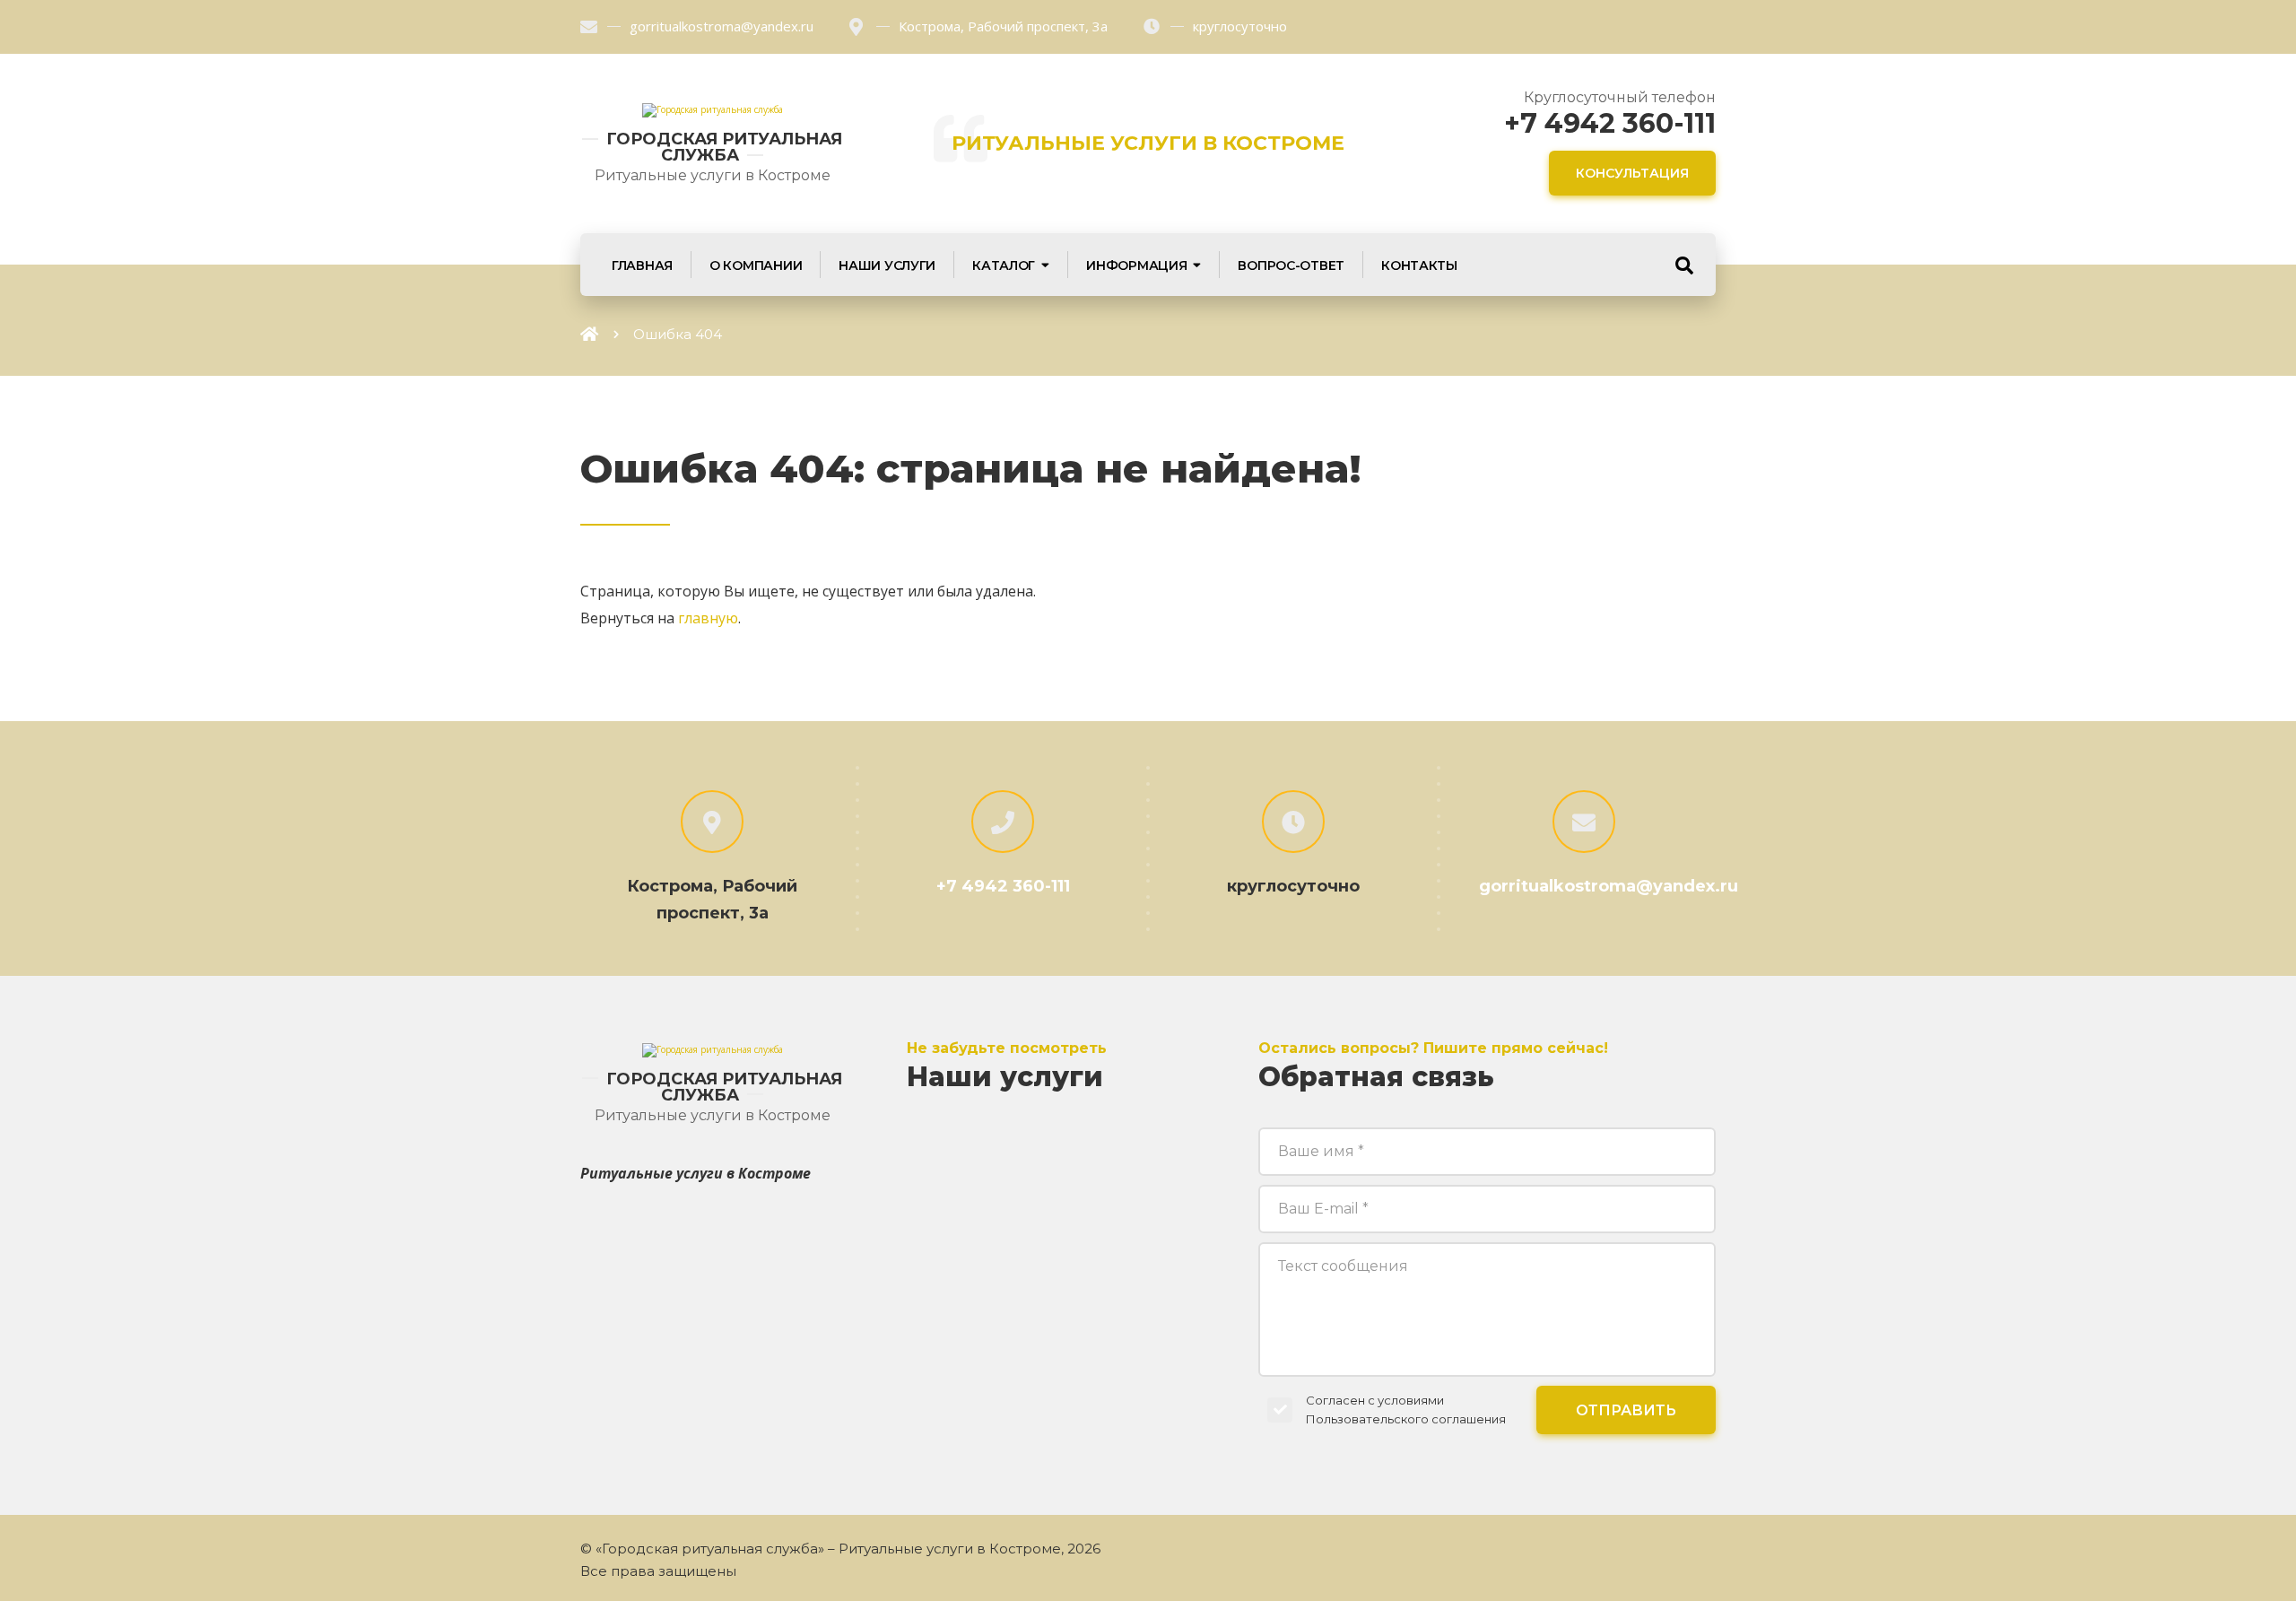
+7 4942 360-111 (1610, 123)
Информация (1136, 265)
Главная (642, 265)
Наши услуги (887, 265)
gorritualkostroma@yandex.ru (722, 26)
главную (708, 618)
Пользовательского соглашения (1406, 1419)
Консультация (1632, 173)
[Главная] (589, 334)
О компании (756, 265)
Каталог (1004, 265)
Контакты (1419, 265)
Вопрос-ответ (1291, 265)
